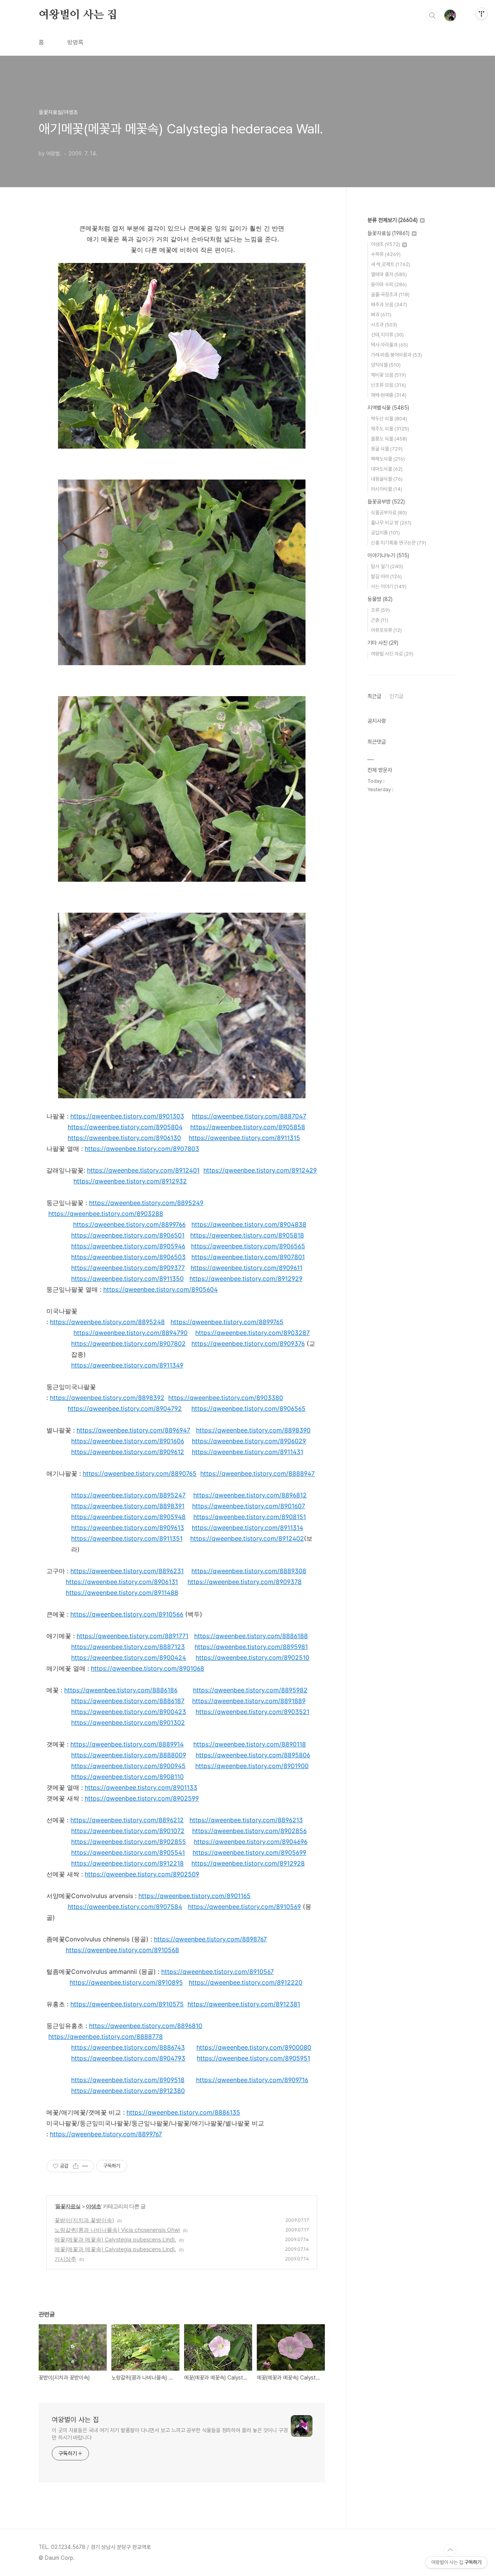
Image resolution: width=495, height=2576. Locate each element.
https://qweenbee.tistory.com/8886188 (251, 1636)
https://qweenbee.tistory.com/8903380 (226, 1398)
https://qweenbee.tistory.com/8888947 (258, 1473)
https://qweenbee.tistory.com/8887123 (128, 1647)
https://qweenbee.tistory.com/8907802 (128, 1343)
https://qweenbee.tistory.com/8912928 (248, 1863)
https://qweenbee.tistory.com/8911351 (127, 1538)
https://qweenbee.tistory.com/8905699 (249, 1852)
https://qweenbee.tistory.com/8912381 (244, 2004)
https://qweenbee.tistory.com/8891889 (249, 1701)
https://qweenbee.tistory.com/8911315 (244, 1138)
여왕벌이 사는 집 (78, 15)
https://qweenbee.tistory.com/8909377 (128, 1268)
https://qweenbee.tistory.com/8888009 (129, 1755)
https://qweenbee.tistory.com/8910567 (218, 1972)
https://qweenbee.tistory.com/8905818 (247, 1235)
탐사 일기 (387, 566)
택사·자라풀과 (389, 345)
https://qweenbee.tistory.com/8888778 (106, 2037)
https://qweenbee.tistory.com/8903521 (253, 1712)
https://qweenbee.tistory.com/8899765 (227, 1322)
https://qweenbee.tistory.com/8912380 (128, 2091)
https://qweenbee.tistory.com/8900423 (129, 1712)
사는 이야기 (389, 586)
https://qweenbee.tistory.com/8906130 (124, 1138)
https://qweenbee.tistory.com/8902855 (129, 1842)
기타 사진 (383, 643)
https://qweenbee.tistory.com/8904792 (125, 1408)
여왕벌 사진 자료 (392, 654)
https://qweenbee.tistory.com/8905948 (128, 1517)
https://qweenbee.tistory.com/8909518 (128, 2080)
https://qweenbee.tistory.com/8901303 (127, 1116)
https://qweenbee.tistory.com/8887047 (249, 1116)
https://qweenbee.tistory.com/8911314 (247, 1528)
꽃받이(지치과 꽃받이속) (84, 2220)
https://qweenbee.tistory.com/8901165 (195, 1896)
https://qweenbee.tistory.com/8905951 (253, 2058)
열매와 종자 (389, 274)
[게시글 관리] (85, 2166)
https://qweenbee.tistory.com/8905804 (125, 1127)
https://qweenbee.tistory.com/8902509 (142, 1874)
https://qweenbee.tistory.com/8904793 (128, 2058)
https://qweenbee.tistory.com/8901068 (148, 1668)
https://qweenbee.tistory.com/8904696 (251, 1842)
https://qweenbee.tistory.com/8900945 (128, 1766)
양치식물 (386, 365)
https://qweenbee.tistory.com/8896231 (127, 1571)
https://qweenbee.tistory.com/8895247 (128, 1495)
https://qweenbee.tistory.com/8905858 (248, 1127)
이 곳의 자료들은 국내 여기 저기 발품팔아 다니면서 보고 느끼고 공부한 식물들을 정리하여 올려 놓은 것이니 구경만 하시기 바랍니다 (170, 2434)
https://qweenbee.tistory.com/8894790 (131, 1333)
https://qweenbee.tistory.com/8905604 (160, 1289)
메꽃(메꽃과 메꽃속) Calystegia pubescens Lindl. (115, 2239)
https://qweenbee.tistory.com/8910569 (244, 1907)
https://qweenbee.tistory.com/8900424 (129, 1658)
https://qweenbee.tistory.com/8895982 (250, 1690)
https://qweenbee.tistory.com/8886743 (128, 2047)
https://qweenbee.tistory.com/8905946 (128, 1246)
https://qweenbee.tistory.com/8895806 (253, 1755)
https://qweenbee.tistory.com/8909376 (248, 1343)
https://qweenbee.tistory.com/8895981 (251, 1647)
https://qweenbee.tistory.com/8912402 (247, 1538)
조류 (380, 610)
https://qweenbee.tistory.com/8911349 (127, 1365)
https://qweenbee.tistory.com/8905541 (128, 1852)
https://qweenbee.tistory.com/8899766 (129, 1224)
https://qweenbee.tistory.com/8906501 (128, 1235)
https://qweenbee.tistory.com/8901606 (128, 1441)
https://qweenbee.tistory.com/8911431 (247, 1452)
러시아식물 (387, 489)
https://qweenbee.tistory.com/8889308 (249, 1571)
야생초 (93, 2206)
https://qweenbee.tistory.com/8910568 (122, 1950)
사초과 (384, 325)
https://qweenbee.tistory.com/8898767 (210, 1939)
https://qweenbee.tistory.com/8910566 (127, 1614)
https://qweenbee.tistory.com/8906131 (122, 1582)
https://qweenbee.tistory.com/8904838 (249, 1224)
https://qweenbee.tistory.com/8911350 (127, 1279)
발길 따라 (386, 576)
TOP (450, 2550)
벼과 (381, 315)
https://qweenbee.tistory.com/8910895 (126, 1982)
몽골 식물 (387, 449)
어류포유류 (386, 630)
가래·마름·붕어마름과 (396, 355)
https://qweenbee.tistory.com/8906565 (248, 1246)
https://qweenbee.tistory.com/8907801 (248, 1257)
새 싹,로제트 (391, 264)
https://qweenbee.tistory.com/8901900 (252, 1766)
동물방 (380, 599)
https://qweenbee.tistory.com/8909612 (128, 1452)
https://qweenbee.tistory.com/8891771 (132, 1636)
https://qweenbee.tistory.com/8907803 (142, 1149)
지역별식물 (388, 408)
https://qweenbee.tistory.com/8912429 (260, 1170)
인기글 (396, 696)
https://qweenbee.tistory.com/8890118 (250, 1744)
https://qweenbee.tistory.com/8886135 (183, 2112)
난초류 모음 (388, 385)
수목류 (386, 254)
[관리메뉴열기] (481, 14)
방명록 (75, 42)
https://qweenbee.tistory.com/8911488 (122, 1593)
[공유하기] (76, 2166)
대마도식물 (387, 469)
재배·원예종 (389, 395)
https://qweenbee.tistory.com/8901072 (128, 1831)
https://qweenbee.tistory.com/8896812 (250, 1495)
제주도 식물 (390, 429)
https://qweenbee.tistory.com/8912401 (143, 1170)
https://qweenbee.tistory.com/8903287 (253, 1333)
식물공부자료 (389, 513)
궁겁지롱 (385, 533)
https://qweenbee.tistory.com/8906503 (128, 1257)
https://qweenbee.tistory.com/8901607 (249, 1506)
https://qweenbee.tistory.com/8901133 (141, 1787)
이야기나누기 (388, 555)
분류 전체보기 (393, 220)
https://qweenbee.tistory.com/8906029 (249, 1441)
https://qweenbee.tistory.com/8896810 (146, 2026)
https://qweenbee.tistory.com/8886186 (121, 1690)
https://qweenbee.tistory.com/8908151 (250, 1517)
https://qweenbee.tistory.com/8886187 (128, 1701)
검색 (432, 15)
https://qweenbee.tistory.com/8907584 (125, 1907)
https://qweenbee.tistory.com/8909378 (245, 1582)
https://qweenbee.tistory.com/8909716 (252, 2080)
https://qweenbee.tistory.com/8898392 (107, 1398)
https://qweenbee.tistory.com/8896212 (127, 1820)
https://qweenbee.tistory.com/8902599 (142, 1798)
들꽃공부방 (386, 502)
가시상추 (65, 2259)
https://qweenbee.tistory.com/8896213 (246, 1820)
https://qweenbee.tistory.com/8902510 (253, 1658)
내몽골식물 (387, 479)
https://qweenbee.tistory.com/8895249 (146, 1203)
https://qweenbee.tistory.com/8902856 (249, 1831)
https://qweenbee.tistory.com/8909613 (128, 1528)
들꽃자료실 (68, 2206)
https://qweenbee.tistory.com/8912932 (130, 1181)
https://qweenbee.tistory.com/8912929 (246, 1279)
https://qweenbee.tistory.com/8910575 (127, 2004)
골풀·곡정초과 (390, 294)
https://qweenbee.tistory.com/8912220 (246, 1982)
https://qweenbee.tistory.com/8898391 (128, 1506)
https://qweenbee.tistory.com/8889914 (127, 1744)
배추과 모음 (389, 305)
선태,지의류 (387, 335)
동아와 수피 (389, 284)
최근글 (374, 696)
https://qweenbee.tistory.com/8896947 (133, 1430)
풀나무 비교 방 (391, 523)
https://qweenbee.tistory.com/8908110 (127, 1777)
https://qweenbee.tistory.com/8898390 (253, 1430)
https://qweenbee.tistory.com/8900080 (254, 2047)
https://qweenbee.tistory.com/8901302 (128, 1722)
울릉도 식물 (389, 439)
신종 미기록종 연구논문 (399, 543)
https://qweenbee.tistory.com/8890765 (140, 1473)
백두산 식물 (389, 419)
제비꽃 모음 (388, 375)
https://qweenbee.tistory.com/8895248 (107, 1322)
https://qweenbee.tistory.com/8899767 (106, 2134)
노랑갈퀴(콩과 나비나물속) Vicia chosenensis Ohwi (117, 2230)
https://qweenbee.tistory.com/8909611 (247, 1268)
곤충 (380, 620)
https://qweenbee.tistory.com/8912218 (127, 1863)
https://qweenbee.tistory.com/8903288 (106, 1214)
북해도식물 (388, 459)
